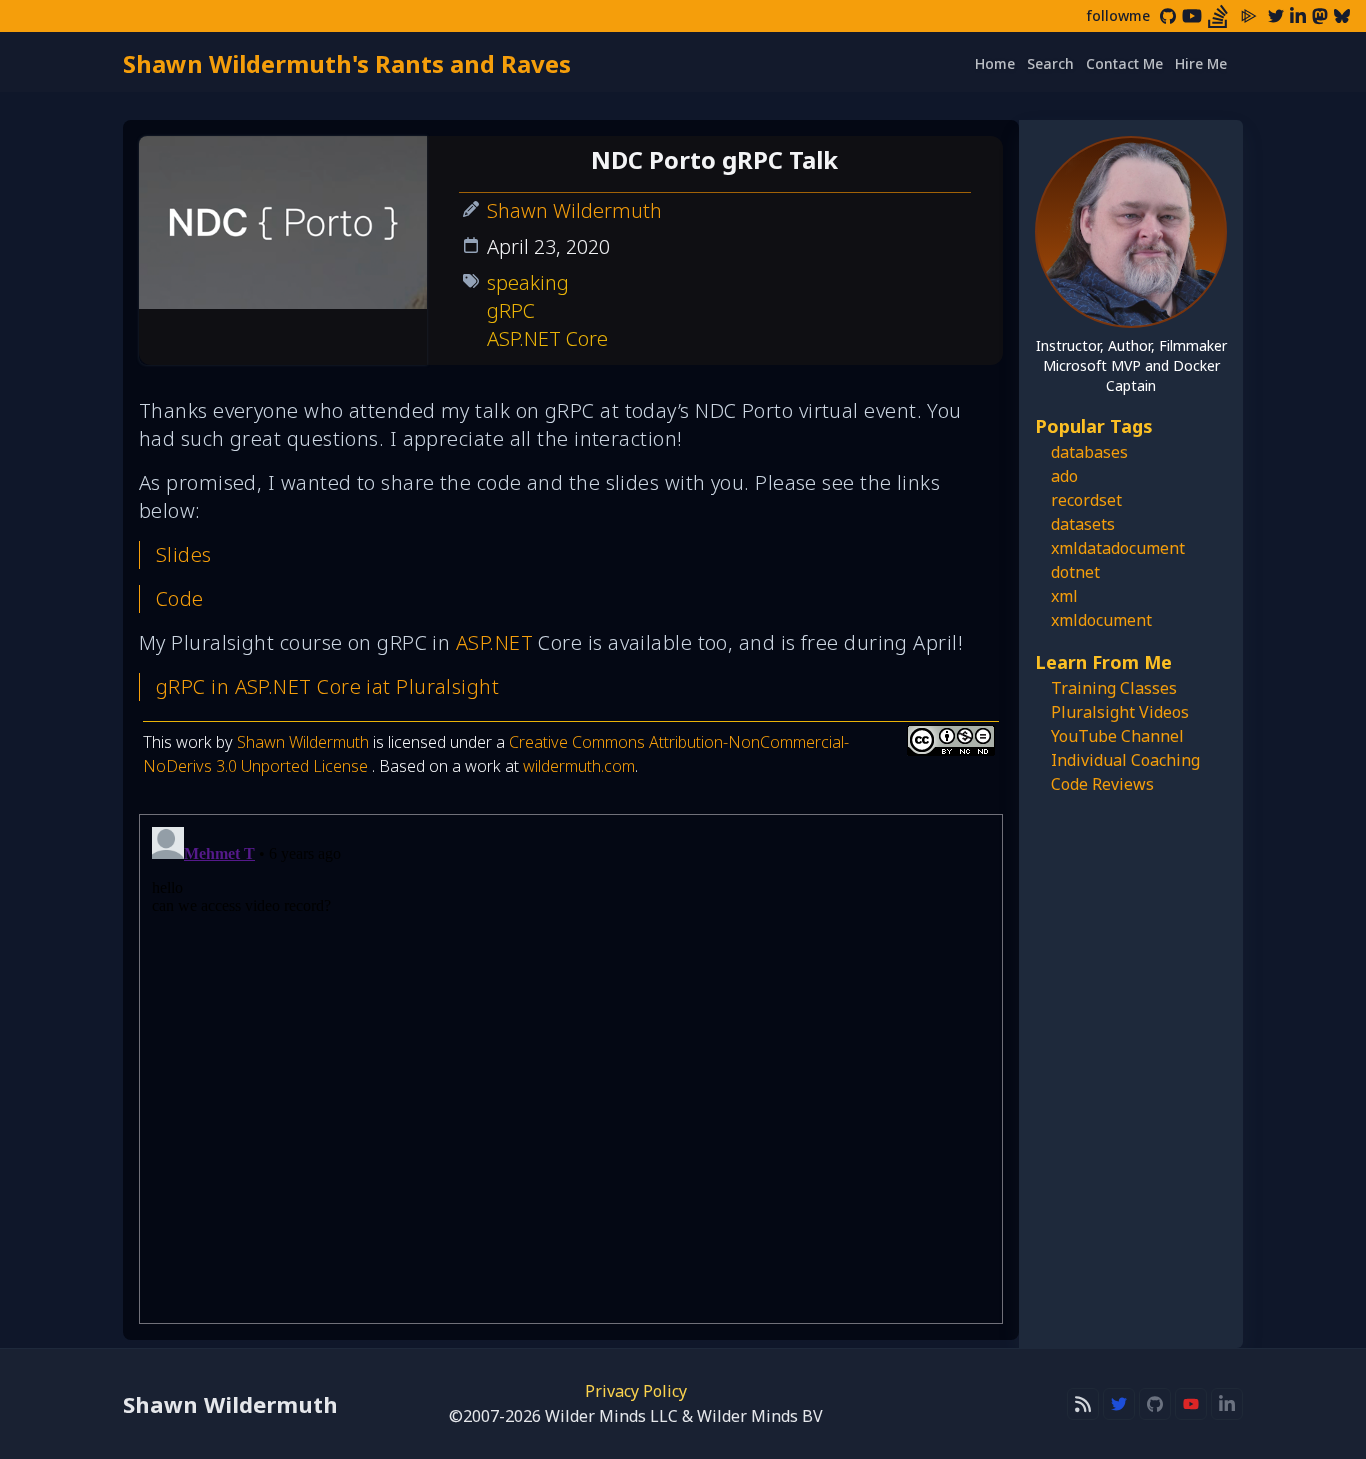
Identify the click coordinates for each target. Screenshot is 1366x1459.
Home (995, 63)
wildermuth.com (579, 766)
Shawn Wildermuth (574, 210)
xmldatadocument (1118, 548)
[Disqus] (571, 1069)
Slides (184, 554)
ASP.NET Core (547, 338)
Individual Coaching (1125, 760)
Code (180, 598)
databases (1089, 452)
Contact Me (1124, 63)
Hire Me (1201, 63)
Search (1050, 63)
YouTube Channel (1117, 736)
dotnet (1075, 572)
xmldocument (1101, 620)
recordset (1086, 500)
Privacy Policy (636, 1391)
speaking (528, 282)
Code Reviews (1102, 784)
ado (1064, 476)
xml (1064, 596)
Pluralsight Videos (1120, 712)
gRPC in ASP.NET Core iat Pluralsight (327, 686)
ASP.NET (494, 642)
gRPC (511, 310)
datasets (1083, 524)
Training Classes (1114, 688)
